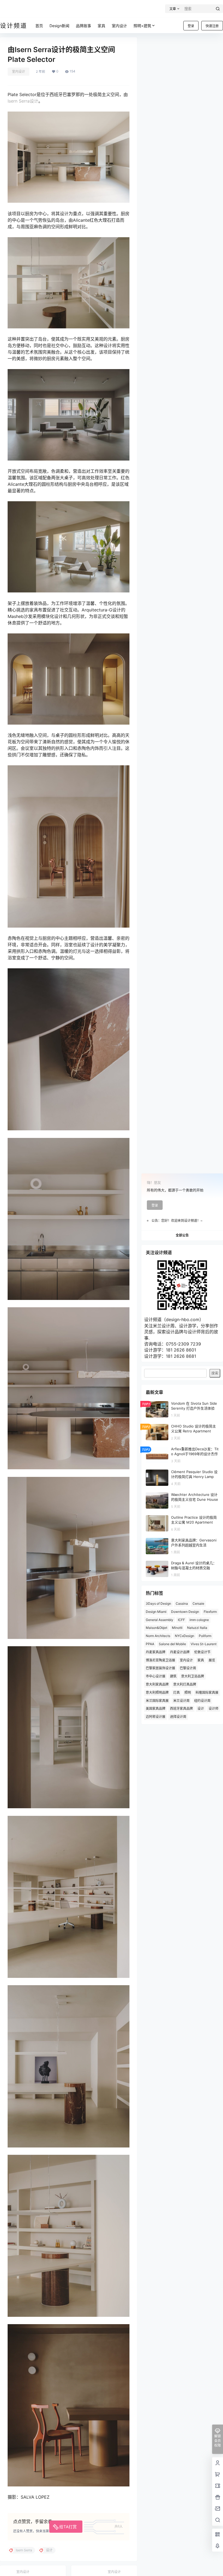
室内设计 (18, 72)
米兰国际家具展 (157, 1701)
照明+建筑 (142, 26)
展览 (212, 1660)
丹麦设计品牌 (180, 1652)
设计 (34, 101)
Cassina (182, 1603)
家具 (201, 1660)
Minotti (177, 1628)
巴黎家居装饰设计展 (160, 1668)
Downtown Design (185, 1612)
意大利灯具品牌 (185, 1684)
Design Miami (156, 1612)
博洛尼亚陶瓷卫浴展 (160, 1660)
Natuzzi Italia (197, 1628)
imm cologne (199, 1620)
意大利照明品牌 (157, 1693)
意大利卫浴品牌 (193, 1676)
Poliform (205, 1636)
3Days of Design (158, 1603)
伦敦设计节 (202, 1652)
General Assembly (159, 1620)
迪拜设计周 (178, 1717)
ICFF (181, 1620)
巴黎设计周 (188, 1668)
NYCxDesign (185, 1636)
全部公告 (182, 1235)
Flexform (210, 1612)
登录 (191, 26)
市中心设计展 (156, 1676)
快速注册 (212, 26)
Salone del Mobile (172, 1644)
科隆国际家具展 (207, 1693)
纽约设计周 (202, 1701)
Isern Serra (19, 101)
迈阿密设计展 (156, 1717)
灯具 (176, 1693)
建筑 (173, 1676)
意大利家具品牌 (157, 1684)
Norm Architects (158, 1636)
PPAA (150, 1644)
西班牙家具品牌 (181, 1709)
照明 (188, 1693)
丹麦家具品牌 (156, 1652)
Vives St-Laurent (204, 1644)
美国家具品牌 (156, 1709)
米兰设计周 (181, 1701)
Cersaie (198, 1603)
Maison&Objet (157, 1628)
